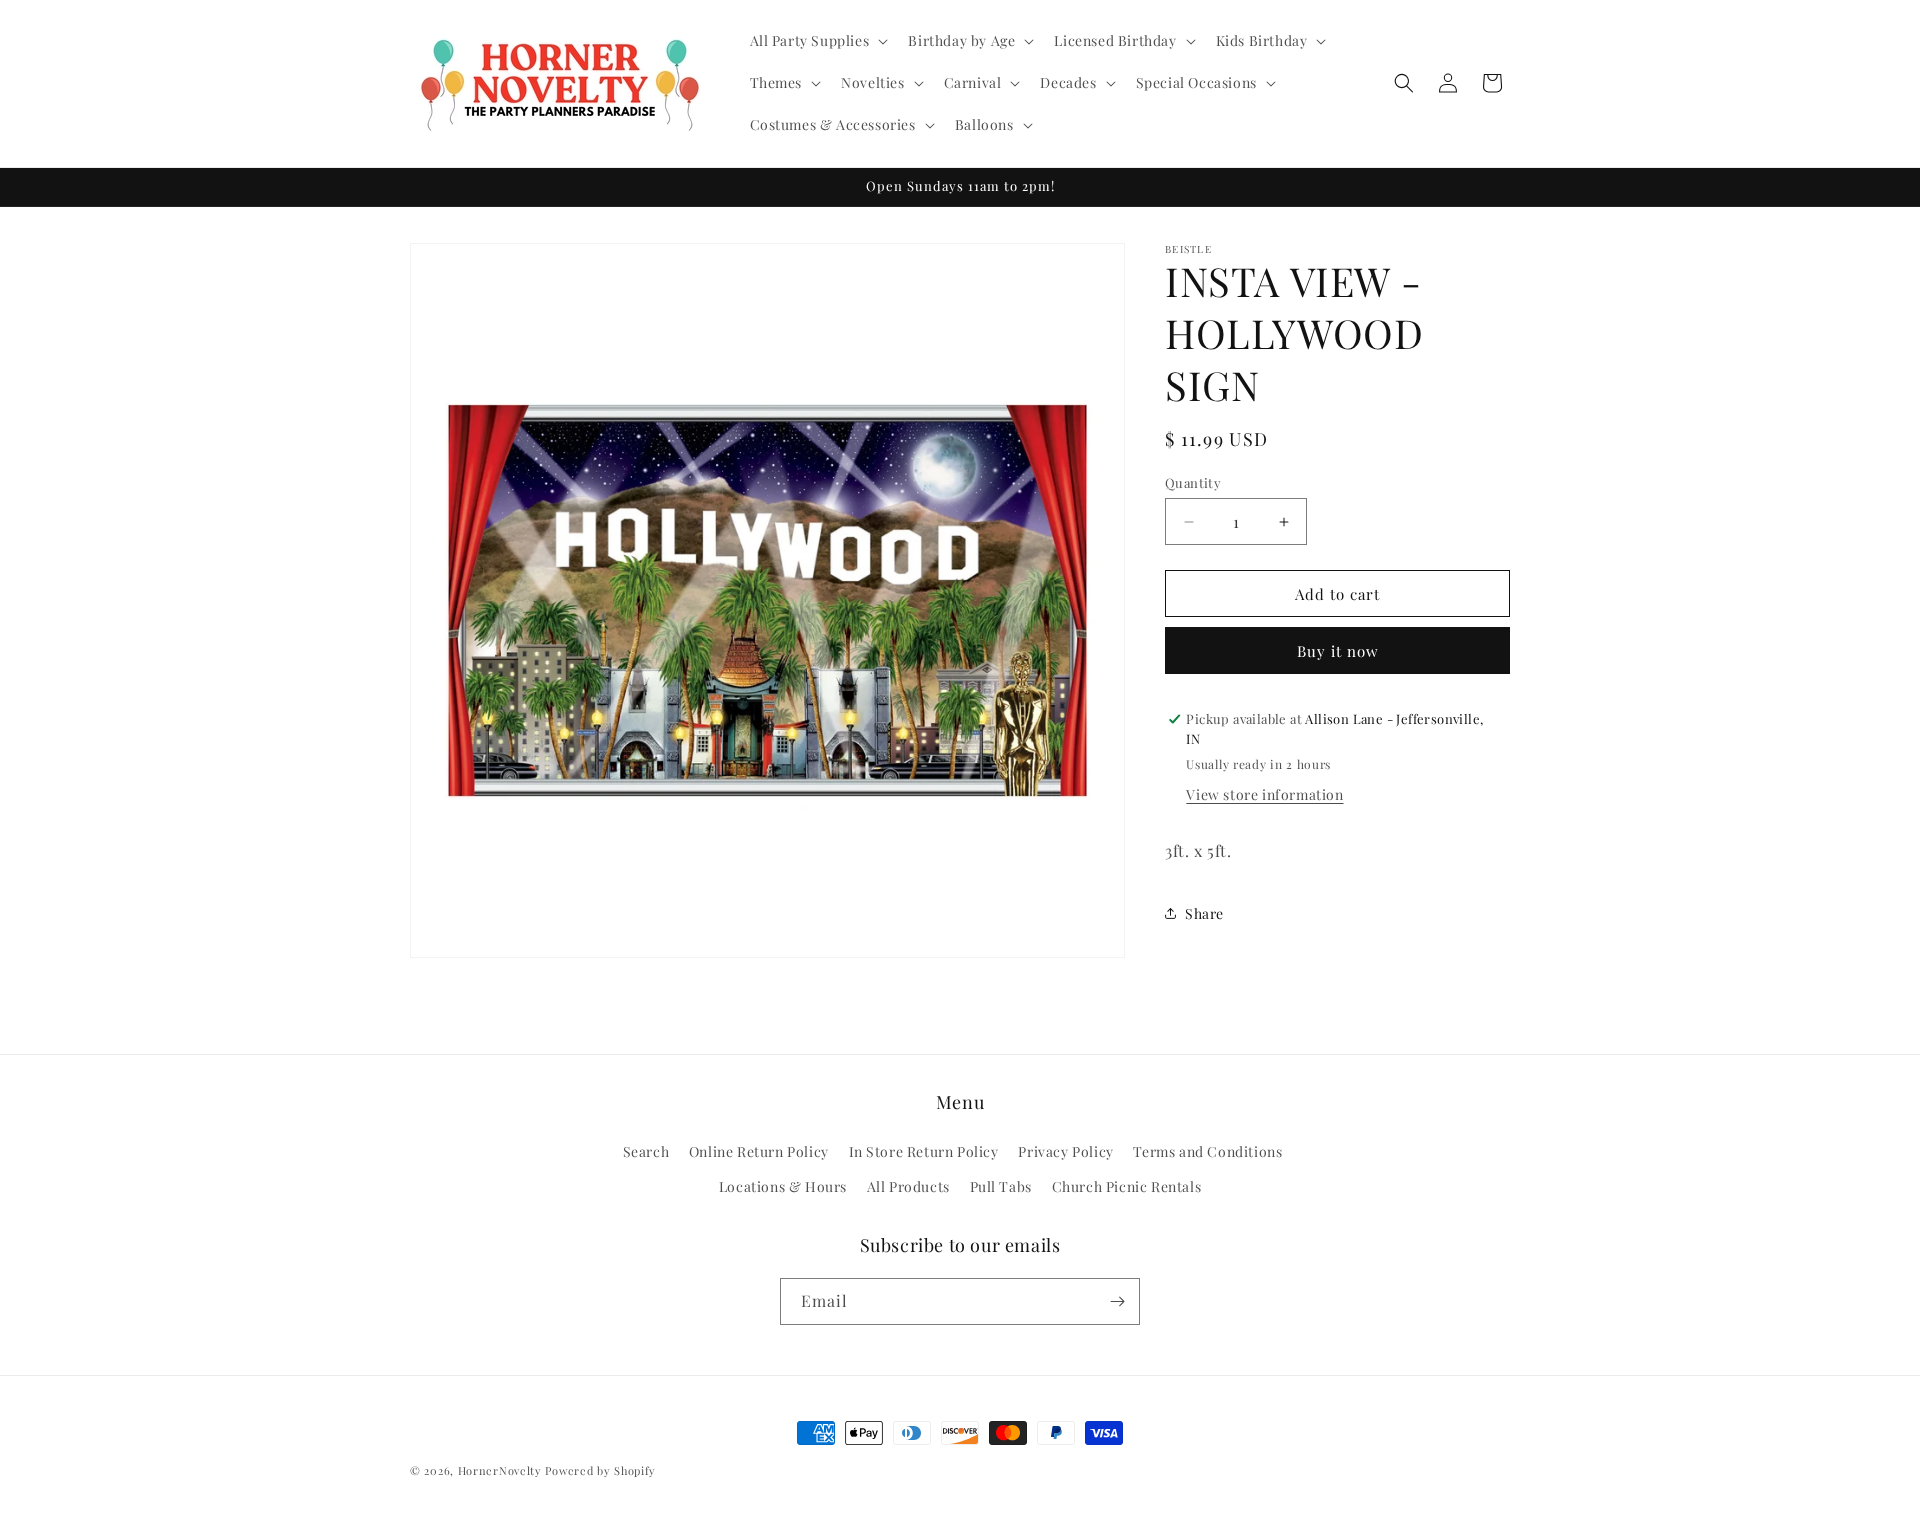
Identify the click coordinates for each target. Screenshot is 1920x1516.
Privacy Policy (1065, 1151)
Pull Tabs (1001, 1186)
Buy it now (1338, 651)
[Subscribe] (1117, 1301)
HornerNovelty (500, 1470)
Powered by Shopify (600, 1470)
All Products (908, 1186)
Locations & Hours (783, 1186)
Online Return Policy (759, 1151)
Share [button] (1204, 913)
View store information (1264, 794)
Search (646, 1151)
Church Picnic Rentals (1127, 1186)
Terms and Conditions (1207, 1151)
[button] (817, 41)
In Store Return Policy (924, 1151)
